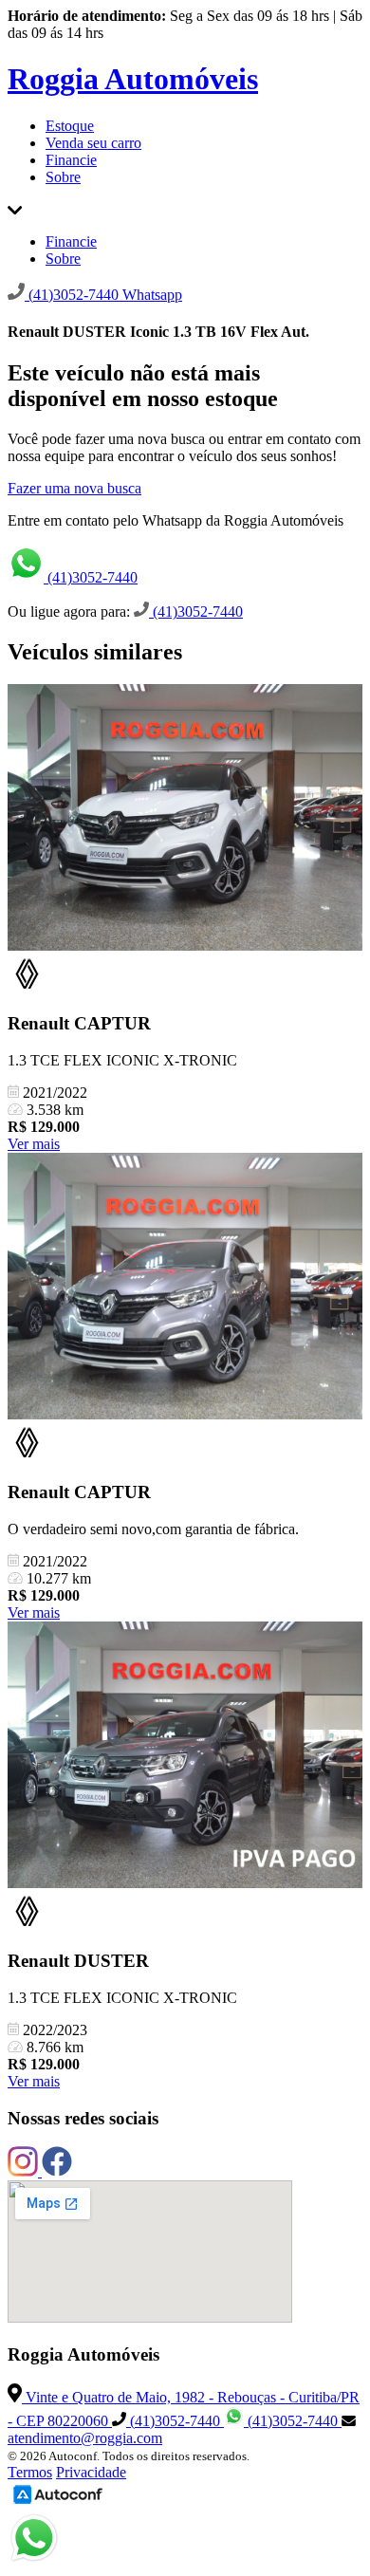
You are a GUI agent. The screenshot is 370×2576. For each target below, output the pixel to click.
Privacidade (91, 2472)
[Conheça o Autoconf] (58, 2502)
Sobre (63, 177)
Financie (71, 160)
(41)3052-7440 (91, 577)
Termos (30, 2472)
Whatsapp (152, 295)
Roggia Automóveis (133, 79)
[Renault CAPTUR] (185, 819)
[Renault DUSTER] (185, 1757)
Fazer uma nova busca (74, 488)
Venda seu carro (93, 143)
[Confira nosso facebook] (57, 2171)
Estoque (70, 126)
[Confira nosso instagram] (25, 2171)
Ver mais (34, 1144)
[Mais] (15, 209)
